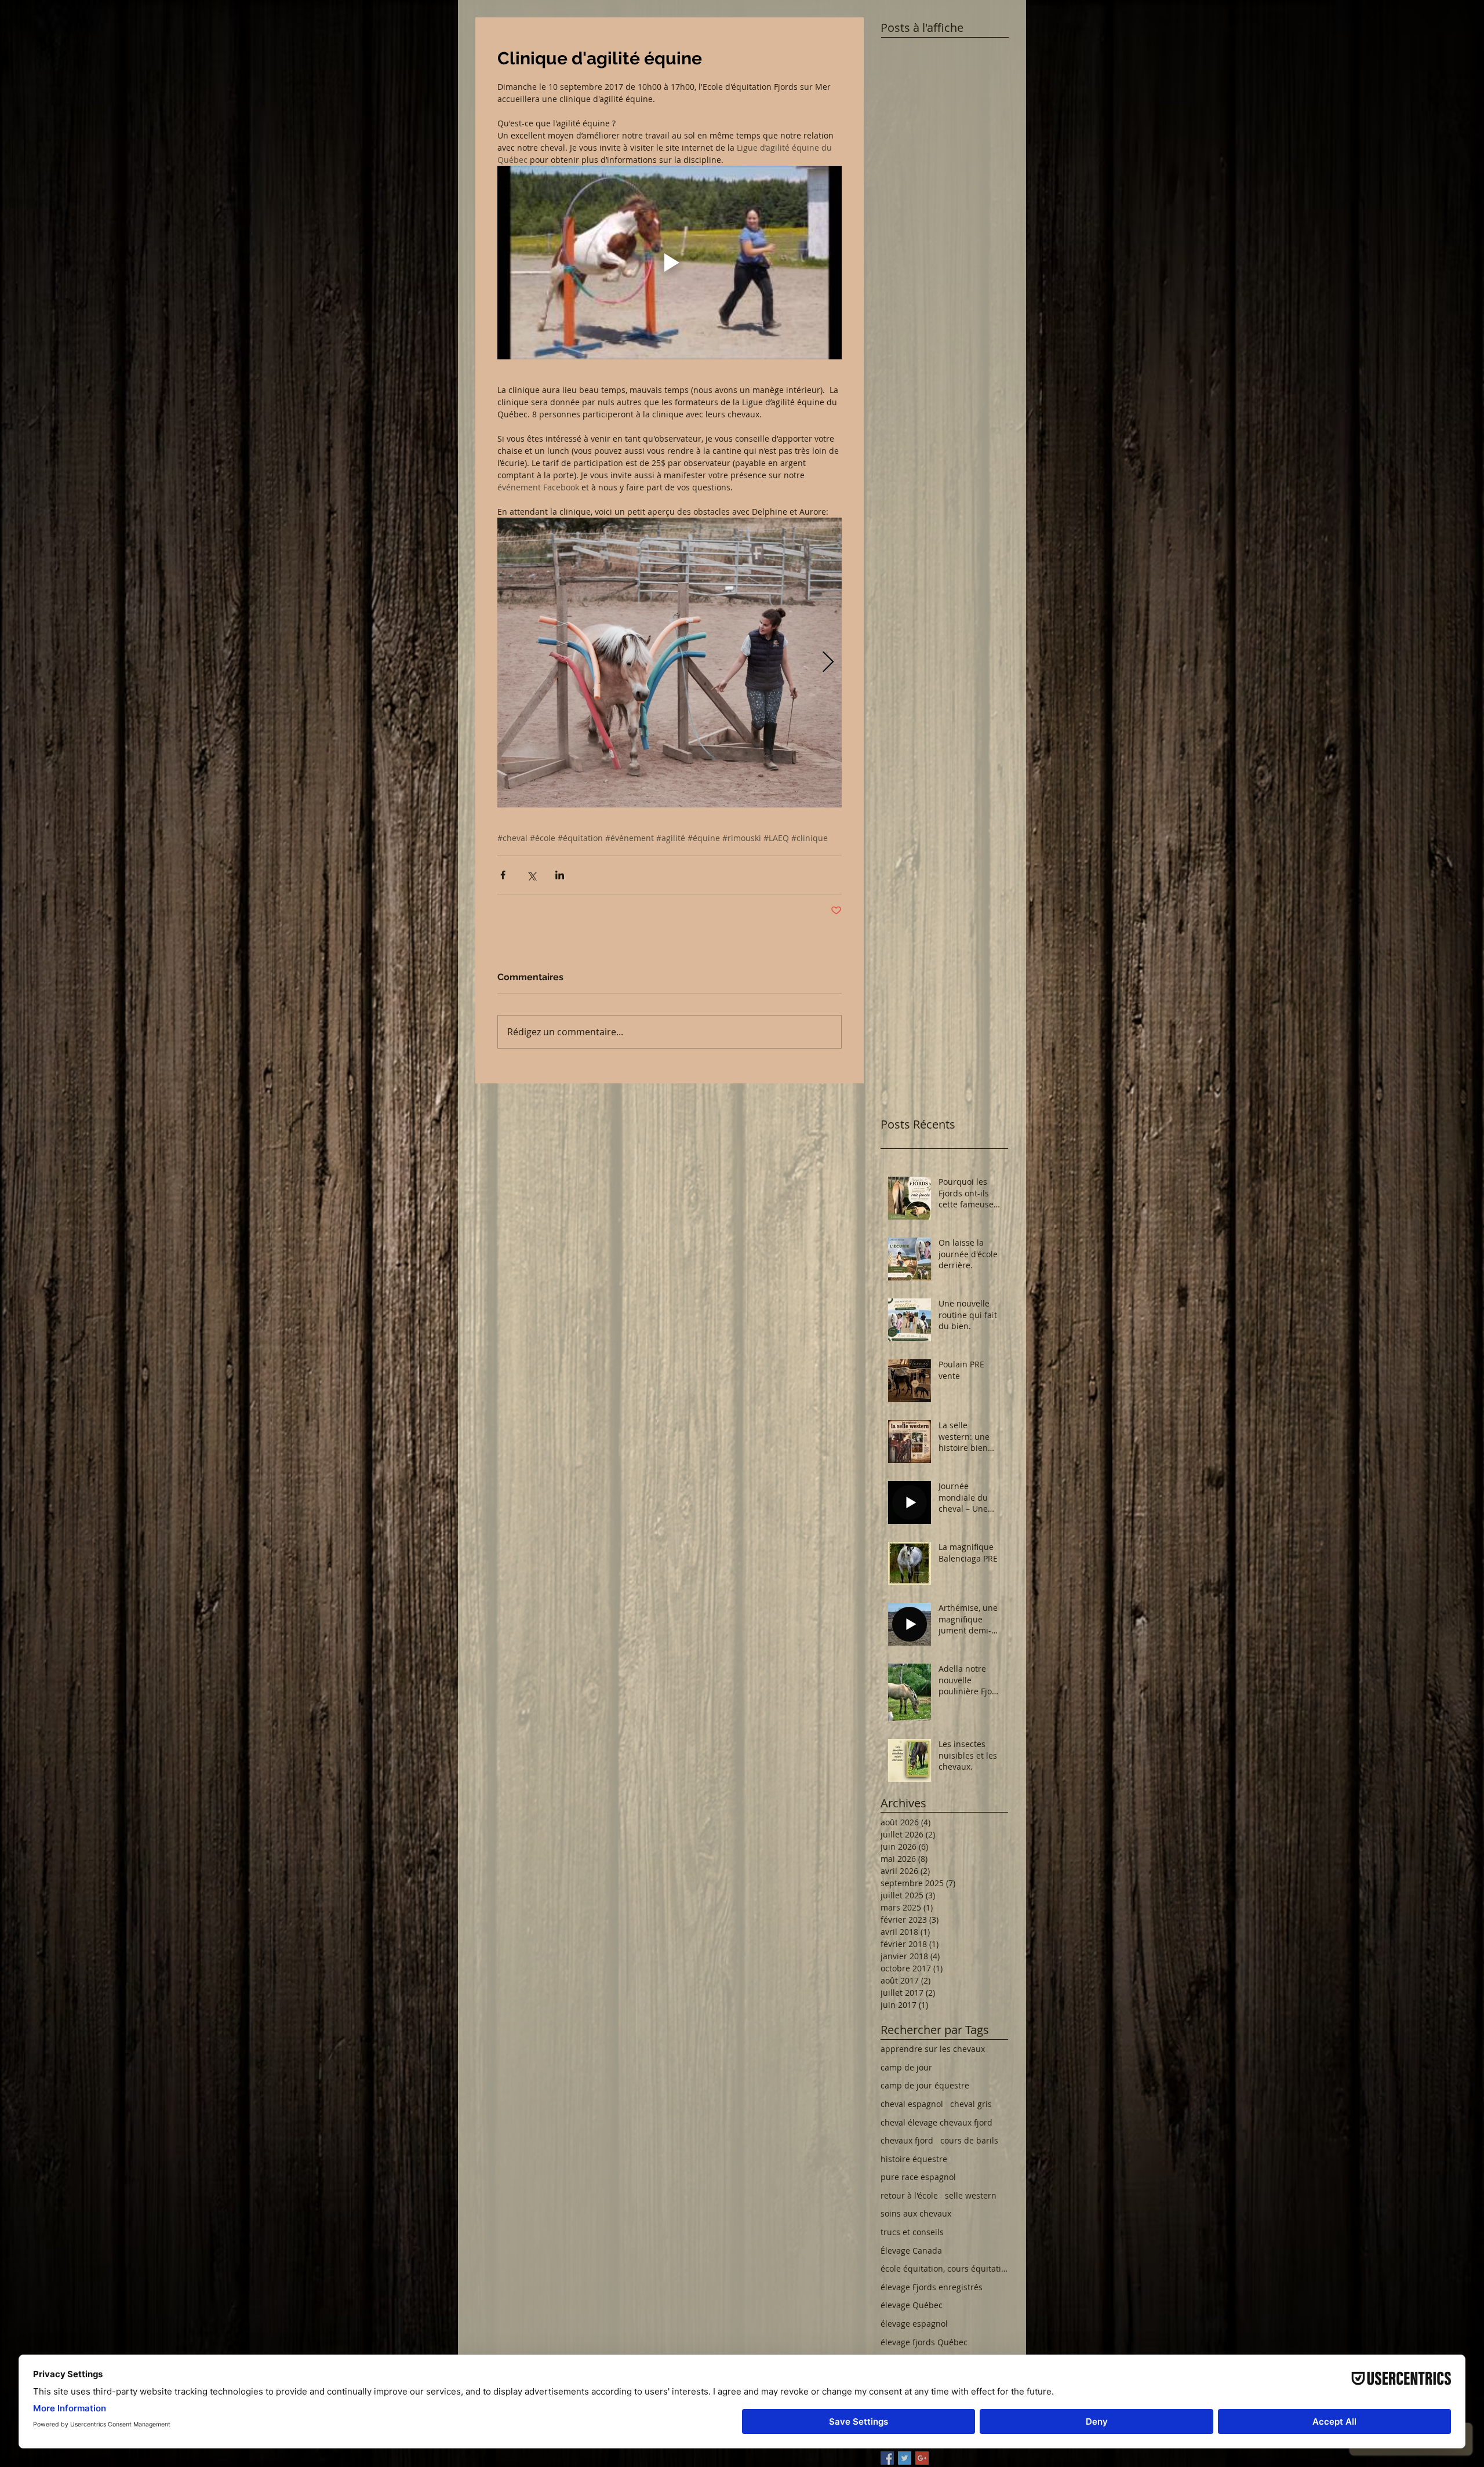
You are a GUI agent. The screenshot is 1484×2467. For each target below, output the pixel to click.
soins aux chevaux (916, 2213)
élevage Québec (912, 2305)
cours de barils (969, 2140)
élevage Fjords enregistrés (932, 2287)
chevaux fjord (907, 2140)
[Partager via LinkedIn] (560, 875)
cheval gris (971, 2104)
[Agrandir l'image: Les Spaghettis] (670, 663)
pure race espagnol (918, 2177)
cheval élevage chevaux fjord (936, 2122)
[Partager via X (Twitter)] (531, 875)
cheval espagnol (912, 2104)
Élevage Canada (911, 2250)
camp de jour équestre (925, 2085)
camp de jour (906, 2067)
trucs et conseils (912, 2232)
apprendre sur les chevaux (933, 2049)
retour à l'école (909, 2195)
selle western (971, 2195)
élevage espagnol (914, 2324)
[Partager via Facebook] (503, 875)
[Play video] (670, 263)
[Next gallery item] (828, 663)
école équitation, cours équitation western (944, 2268)
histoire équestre (914, 2159)
